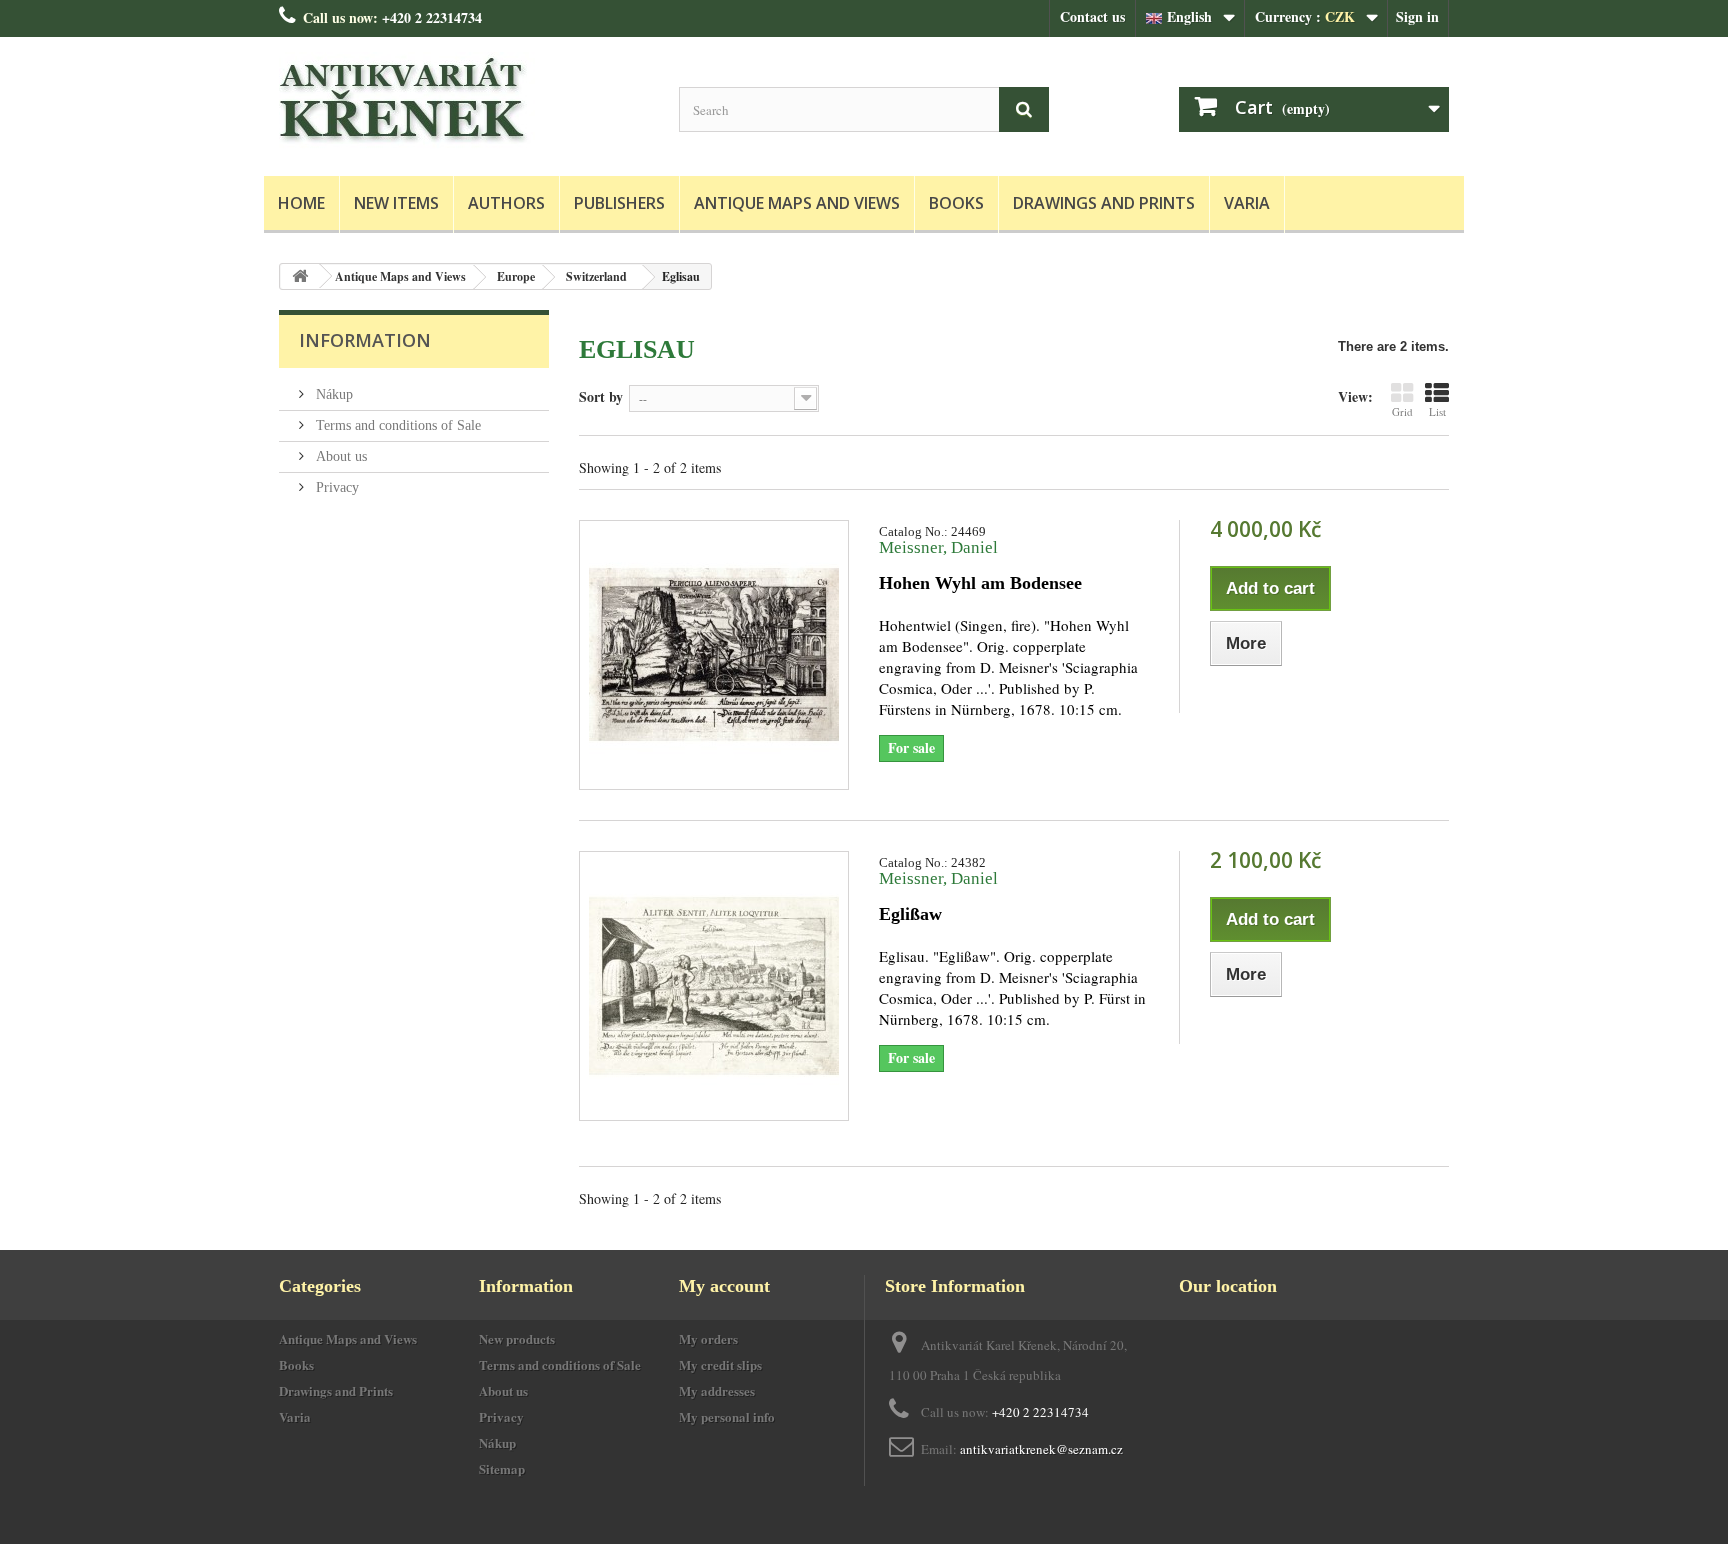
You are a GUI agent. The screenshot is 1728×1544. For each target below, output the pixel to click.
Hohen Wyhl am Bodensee (980, 583)
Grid (1402, 411)
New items (396, 203)
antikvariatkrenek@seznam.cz (1041, 1449)
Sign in (1417, 16)
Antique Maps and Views (797, 203)
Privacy (335, 487)
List (1437, 411)
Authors (506, 203)
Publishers (619, 203)
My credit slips (720, 1364)
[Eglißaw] (714, 986)
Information (365, 340)
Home (301, 203)
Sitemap (502, 1468)
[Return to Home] (300, 276)
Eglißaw (910, 914)
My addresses (717, 1390)
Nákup (332, 394)
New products (517, 1338)
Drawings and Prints (1104, 203)
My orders (708, 1338)
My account (724, 1286)
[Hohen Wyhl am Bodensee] (714, 655)
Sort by (601, 396)
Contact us (1092, 16)
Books (956, 203)
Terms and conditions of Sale (396, 425)
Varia (1247, 203)
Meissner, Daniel (938, 547)
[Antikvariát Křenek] (464, 101)
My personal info (727, 1416)
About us (339, 456)
